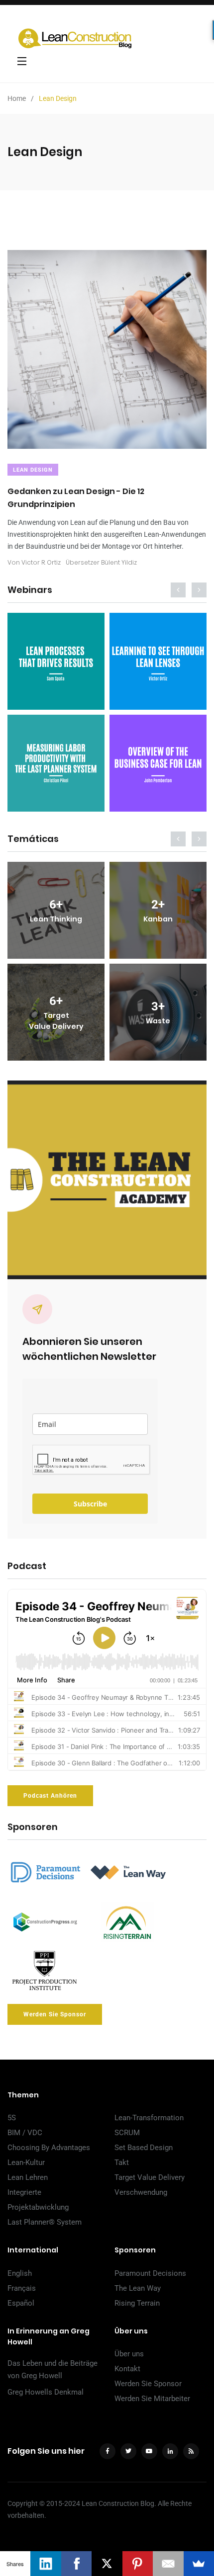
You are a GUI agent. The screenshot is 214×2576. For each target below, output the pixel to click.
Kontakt (127, 2369)
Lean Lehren (28, 2177)
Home (17, 98)
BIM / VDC (25, 2133)
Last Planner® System (45, 2222)
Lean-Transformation (149, 2118)
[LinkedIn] (46, 2564)
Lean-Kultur (26, 2162)
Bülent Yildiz (119, 562)
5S (12, 2118)
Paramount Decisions (150, 2273)
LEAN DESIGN (33, 470)
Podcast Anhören (50, 1796)
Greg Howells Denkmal (46, 2392)
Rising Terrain (137, 2303)
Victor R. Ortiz (41, 562)
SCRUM (127, 2133)
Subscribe (90, 1504)
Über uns (129, 2354)
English (20, 2273)
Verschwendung (141, 2192)
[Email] (168, 2564)
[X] (107, 2564)
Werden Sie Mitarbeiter (152, 2399)
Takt (122, 2162)
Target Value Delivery (150, 2177)
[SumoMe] (199, 2564)
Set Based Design (144, 2148)
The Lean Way (138, 2288)
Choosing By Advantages (49, 2148)
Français (22, 2288)
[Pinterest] (138, 2564)
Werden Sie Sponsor (55, 2014)
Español (21, 2303)
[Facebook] (76, 2564)
